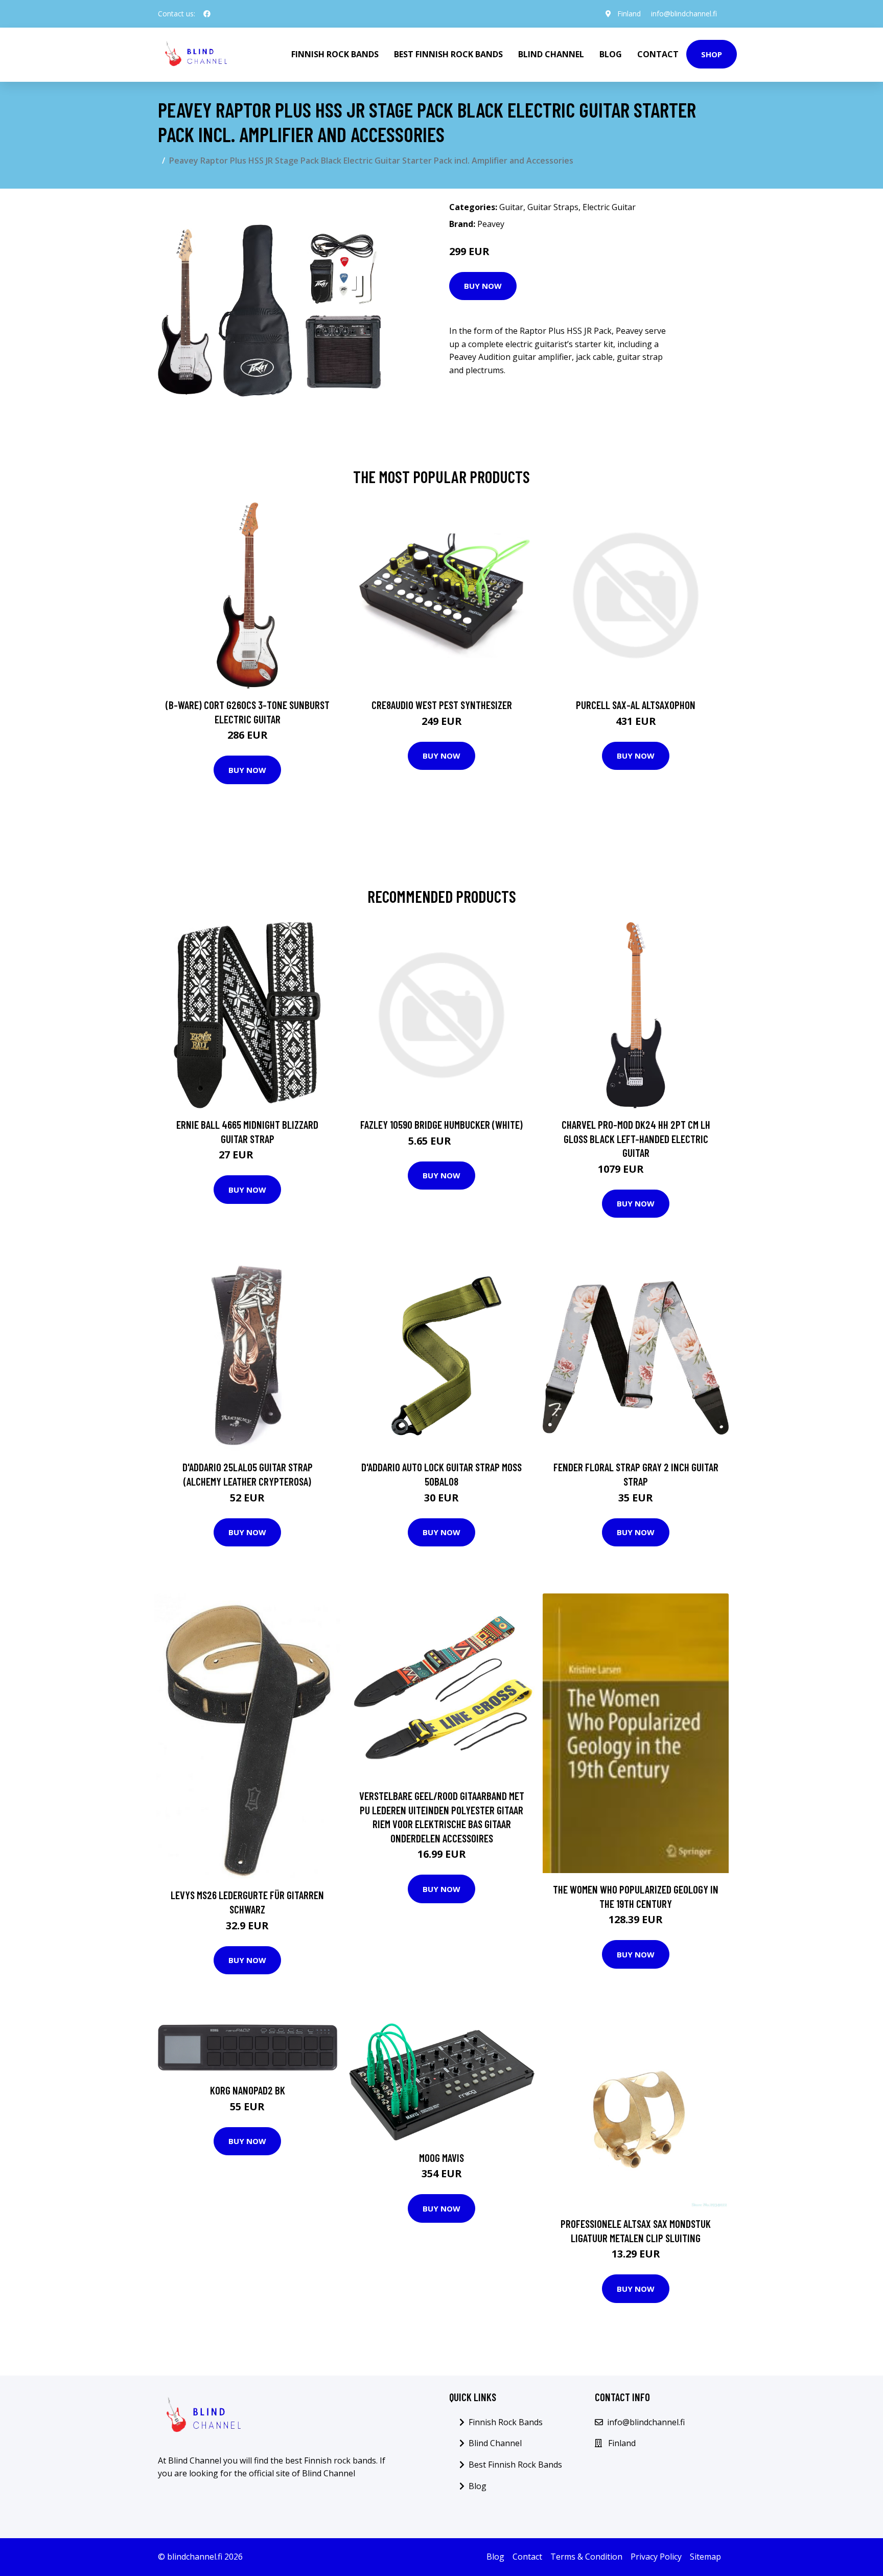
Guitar (511, 207)
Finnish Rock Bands (335, 54)
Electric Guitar (609, 207)
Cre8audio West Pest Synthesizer (442, 705)
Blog (611, 54)
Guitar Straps (553, 207)
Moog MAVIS (441, 2158)
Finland (629, 14)
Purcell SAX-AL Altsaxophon (636, 705)
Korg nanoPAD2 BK (248, 2090)
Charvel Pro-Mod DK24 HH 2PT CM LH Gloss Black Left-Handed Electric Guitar (636, 1138)
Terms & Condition (586, 2557)
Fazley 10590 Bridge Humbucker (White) (441, 1124)
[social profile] (207, 14)
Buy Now (483, 286)
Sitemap (705, 2557)
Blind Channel (551, 54)
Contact (658, 54)
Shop (712, 54)
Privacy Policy (656, 2557)
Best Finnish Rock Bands (448, 54)
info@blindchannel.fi (684, 14)
